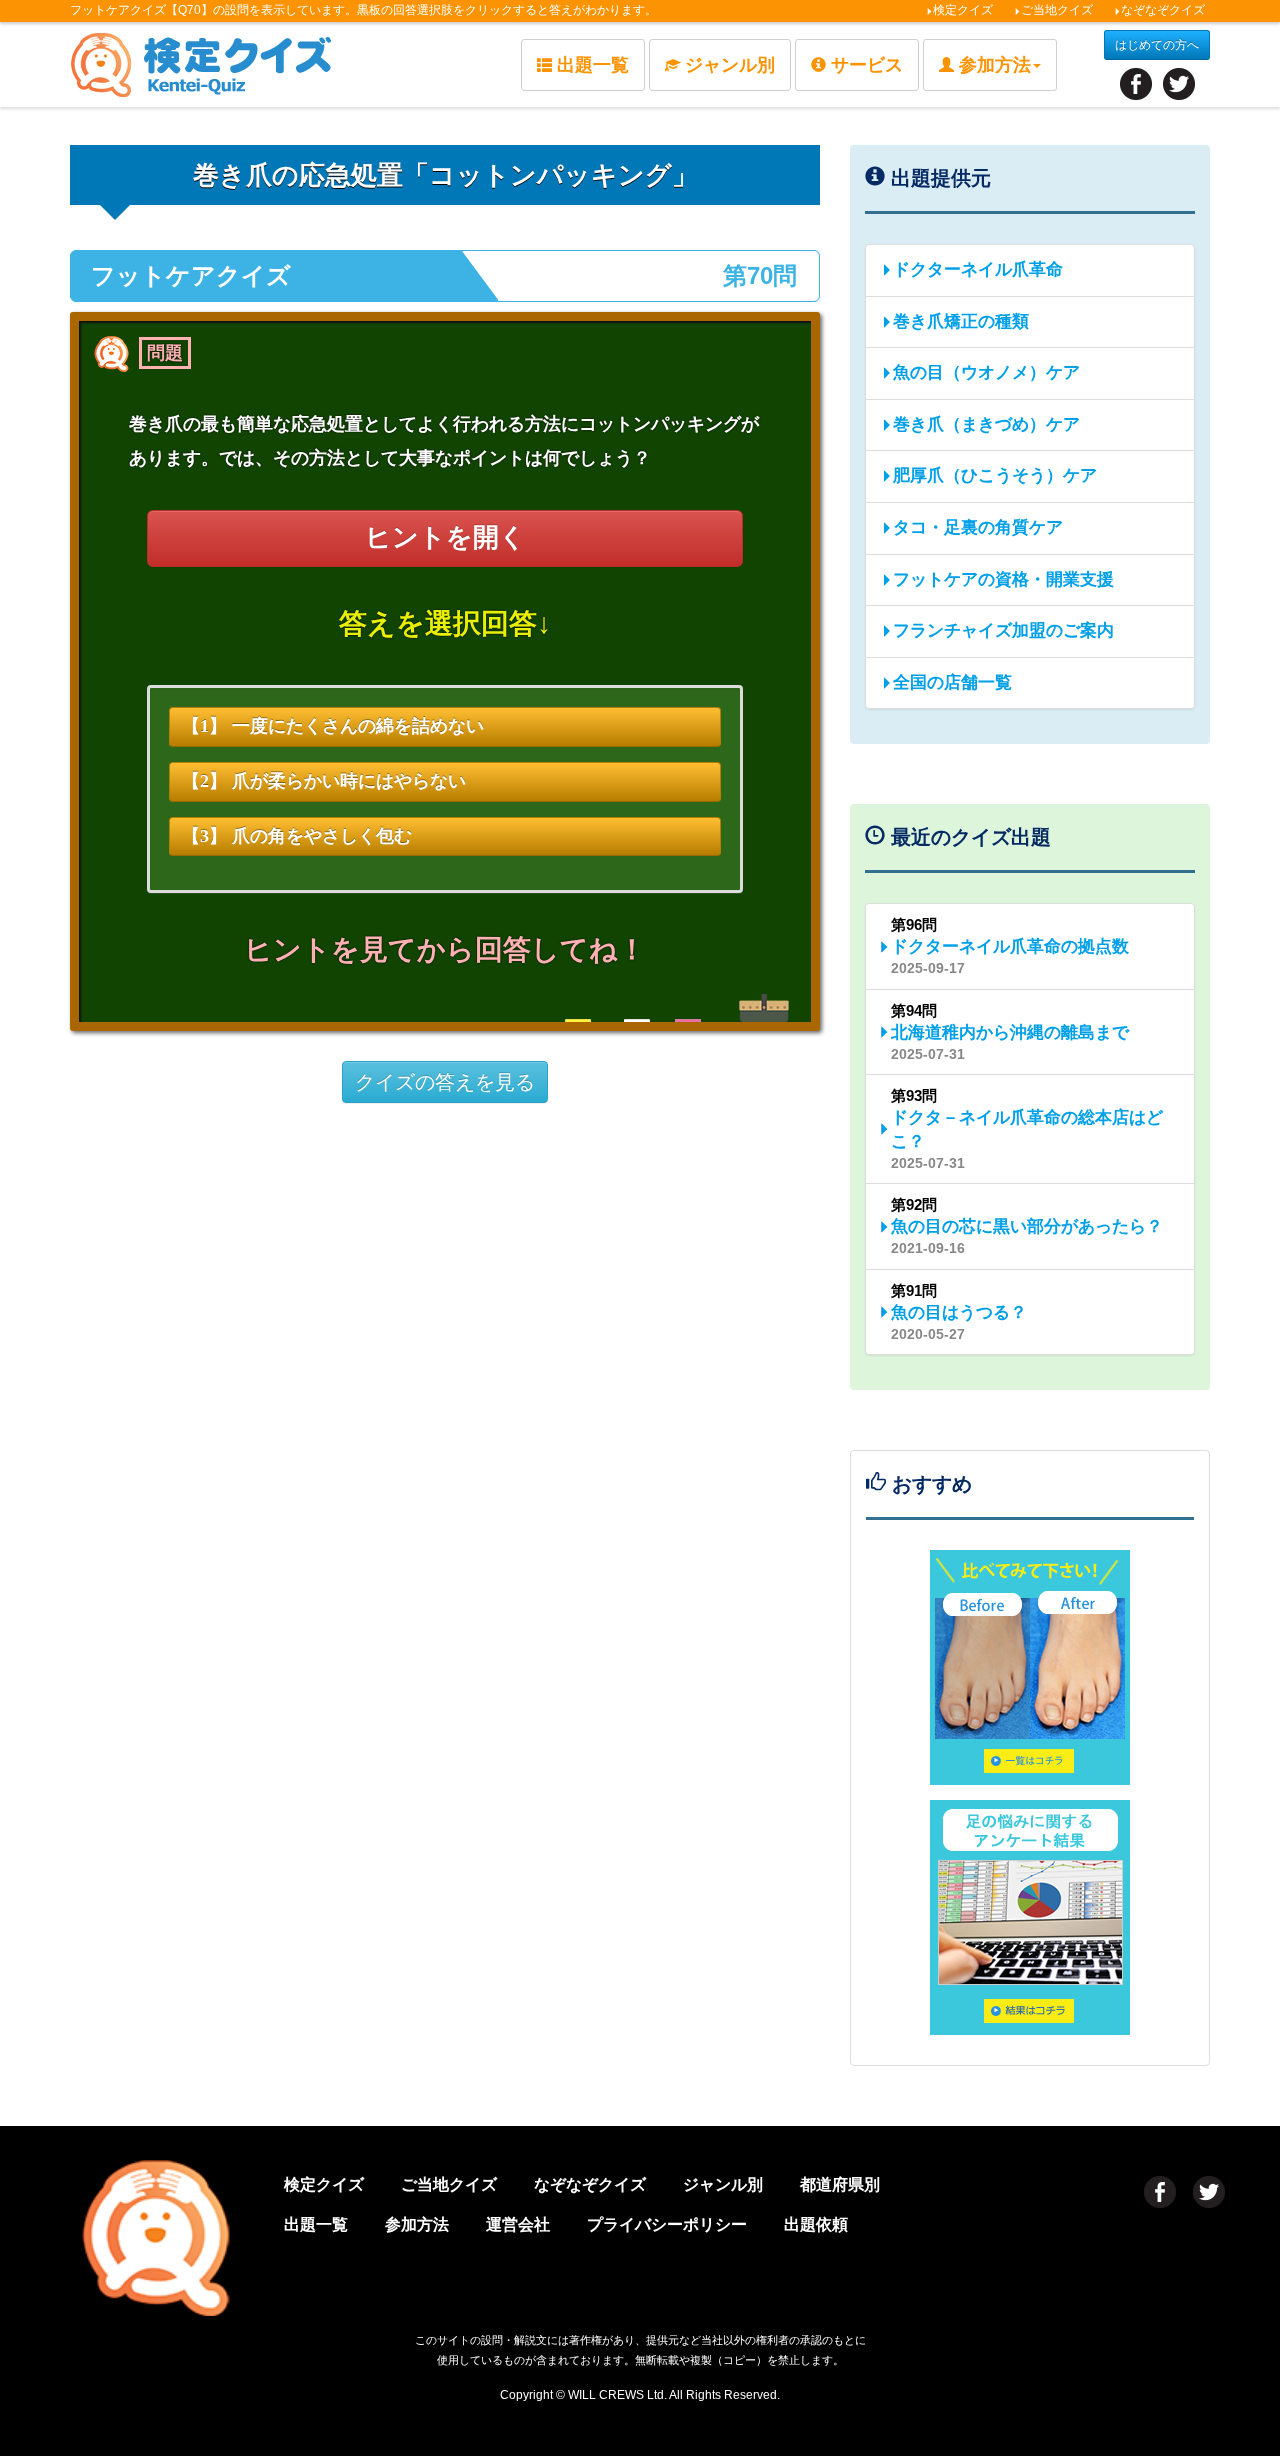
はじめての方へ (1157, 45)
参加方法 (417, 2224)
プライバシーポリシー (667, 2224)
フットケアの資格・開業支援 (1003, 579)
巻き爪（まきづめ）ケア (986, 424)
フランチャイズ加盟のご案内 (1003, 630)
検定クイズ (963, 10)
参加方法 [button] (995, 65)
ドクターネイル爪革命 (978, 269)
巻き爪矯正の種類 (961, 321)
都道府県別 (840, 2184)
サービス (867, 65)
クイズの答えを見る (445, 1082)
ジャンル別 (730, 65)
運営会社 (518, 2224)
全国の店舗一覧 (952, 682)
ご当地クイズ (1057, 10)
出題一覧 (593, 65)
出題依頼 (816, 2224)
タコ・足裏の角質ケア (978, 527)
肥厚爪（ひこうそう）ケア (995, 475)
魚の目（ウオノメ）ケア (986, 372)
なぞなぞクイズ (1163, 10)
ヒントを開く (445, 537)
